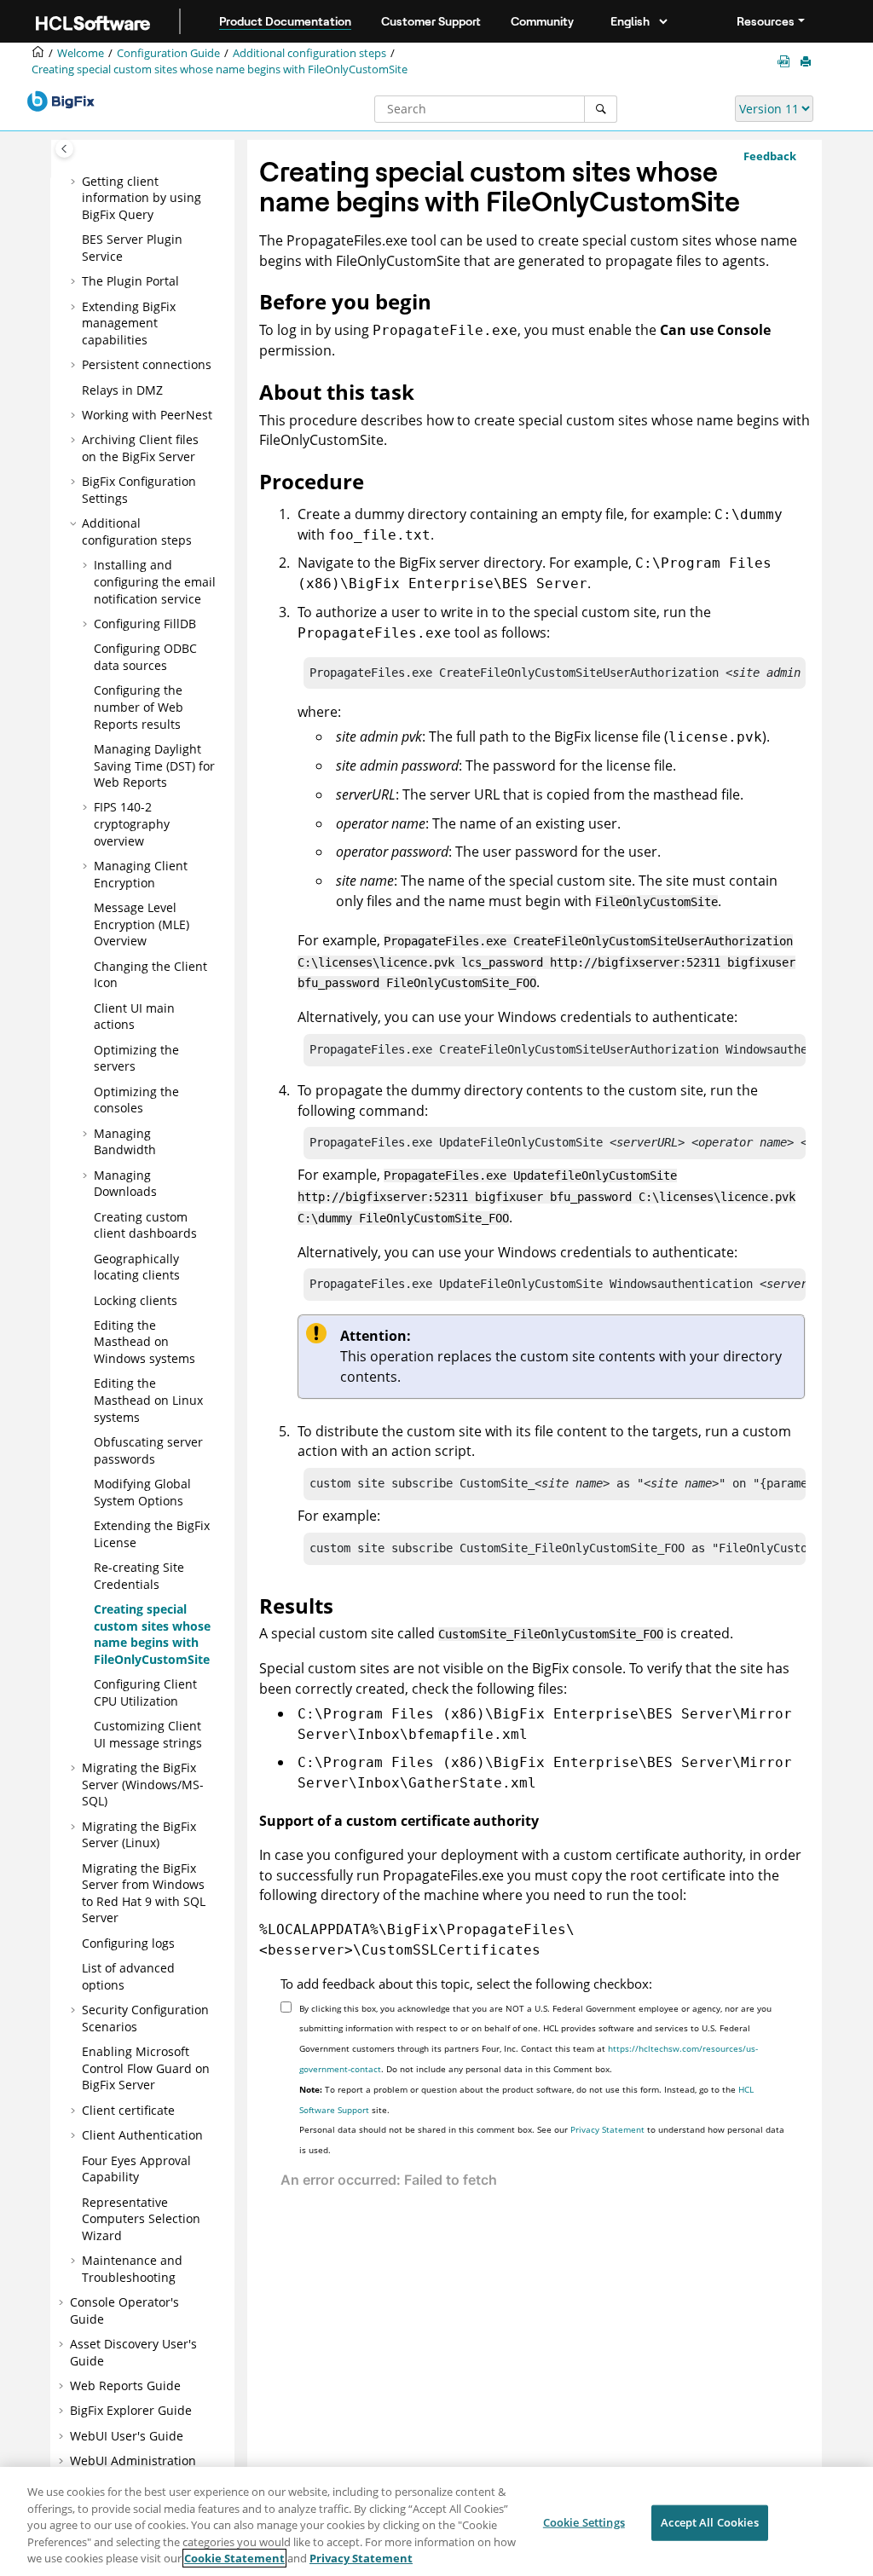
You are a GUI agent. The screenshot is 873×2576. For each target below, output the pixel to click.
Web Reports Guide (125, 2385)
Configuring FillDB (145, 624)
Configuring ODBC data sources (145, 657)
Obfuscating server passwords (148, 1450)
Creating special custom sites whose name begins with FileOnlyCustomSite (220, 69)
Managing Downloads (125, 1184)
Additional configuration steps (309, 53)
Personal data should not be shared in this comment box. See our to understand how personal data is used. (542, 2140)
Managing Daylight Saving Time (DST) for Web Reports (154, 765)
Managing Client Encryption (141, 874)
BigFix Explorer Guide (131, 2410)
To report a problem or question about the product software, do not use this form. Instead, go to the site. (526, 2099)
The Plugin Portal (130, 281)
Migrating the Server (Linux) (139, 1835)
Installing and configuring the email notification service (155, 581)
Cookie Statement (234, 2558)
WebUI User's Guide (127, 2436)
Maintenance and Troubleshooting (132, 2269)
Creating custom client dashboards (145, 1225)
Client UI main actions (134, 1017)
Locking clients (136, 1300)
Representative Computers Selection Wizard (141, 2219)
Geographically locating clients (137, 1267)
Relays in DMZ (122, 390)
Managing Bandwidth (125, 1142)
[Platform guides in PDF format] (787, 62)
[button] (75, 182)
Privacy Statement (607, 2129)
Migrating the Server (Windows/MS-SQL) (143, 1784)
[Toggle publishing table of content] (64, 149)
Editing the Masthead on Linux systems (148, 1400)
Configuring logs (128, 1943)
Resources (766, 21)
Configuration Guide (168, 53)
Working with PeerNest (147, 415)
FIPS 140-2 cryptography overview (132, 823)
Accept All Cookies (709, 2522)
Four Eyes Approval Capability (136, 2169)
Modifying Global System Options (142, 1492)
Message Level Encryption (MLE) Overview (142, 924)
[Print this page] (807, 62)
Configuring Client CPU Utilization (145, 1692)
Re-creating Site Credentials (139, 1576)
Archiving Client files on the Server (140, 448)
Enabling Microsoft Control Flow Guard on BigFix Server (146, 2068)
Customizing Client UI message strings (148, 1734)
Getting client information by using (142, 198)
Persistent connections (147, 364)
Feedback (770, 156)
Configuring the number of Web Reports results (139, 707)
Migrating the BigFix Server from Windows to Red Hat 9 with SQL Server (144, 1893)
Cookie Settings (584, 2522)
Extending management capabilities (129, 323)
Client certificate (128, 2110)
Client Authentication (142, 2135)
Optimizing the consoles (136, 1100)
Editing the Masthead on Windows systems (145, 1342)
